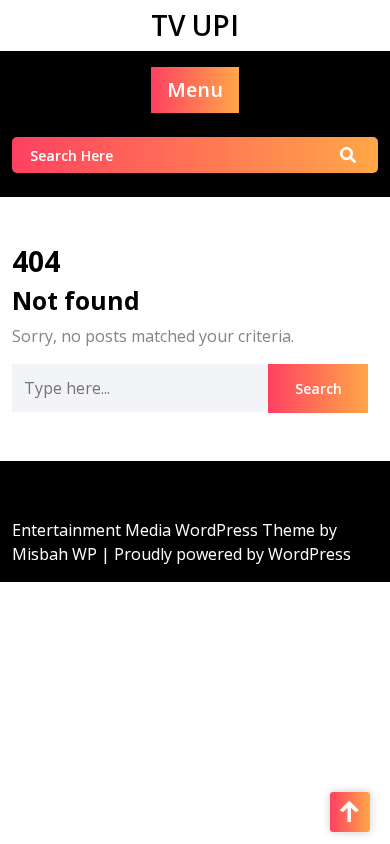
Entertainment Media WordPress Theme (165, 530)
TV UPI (195, 25)
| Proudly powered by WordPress (226, 554)
